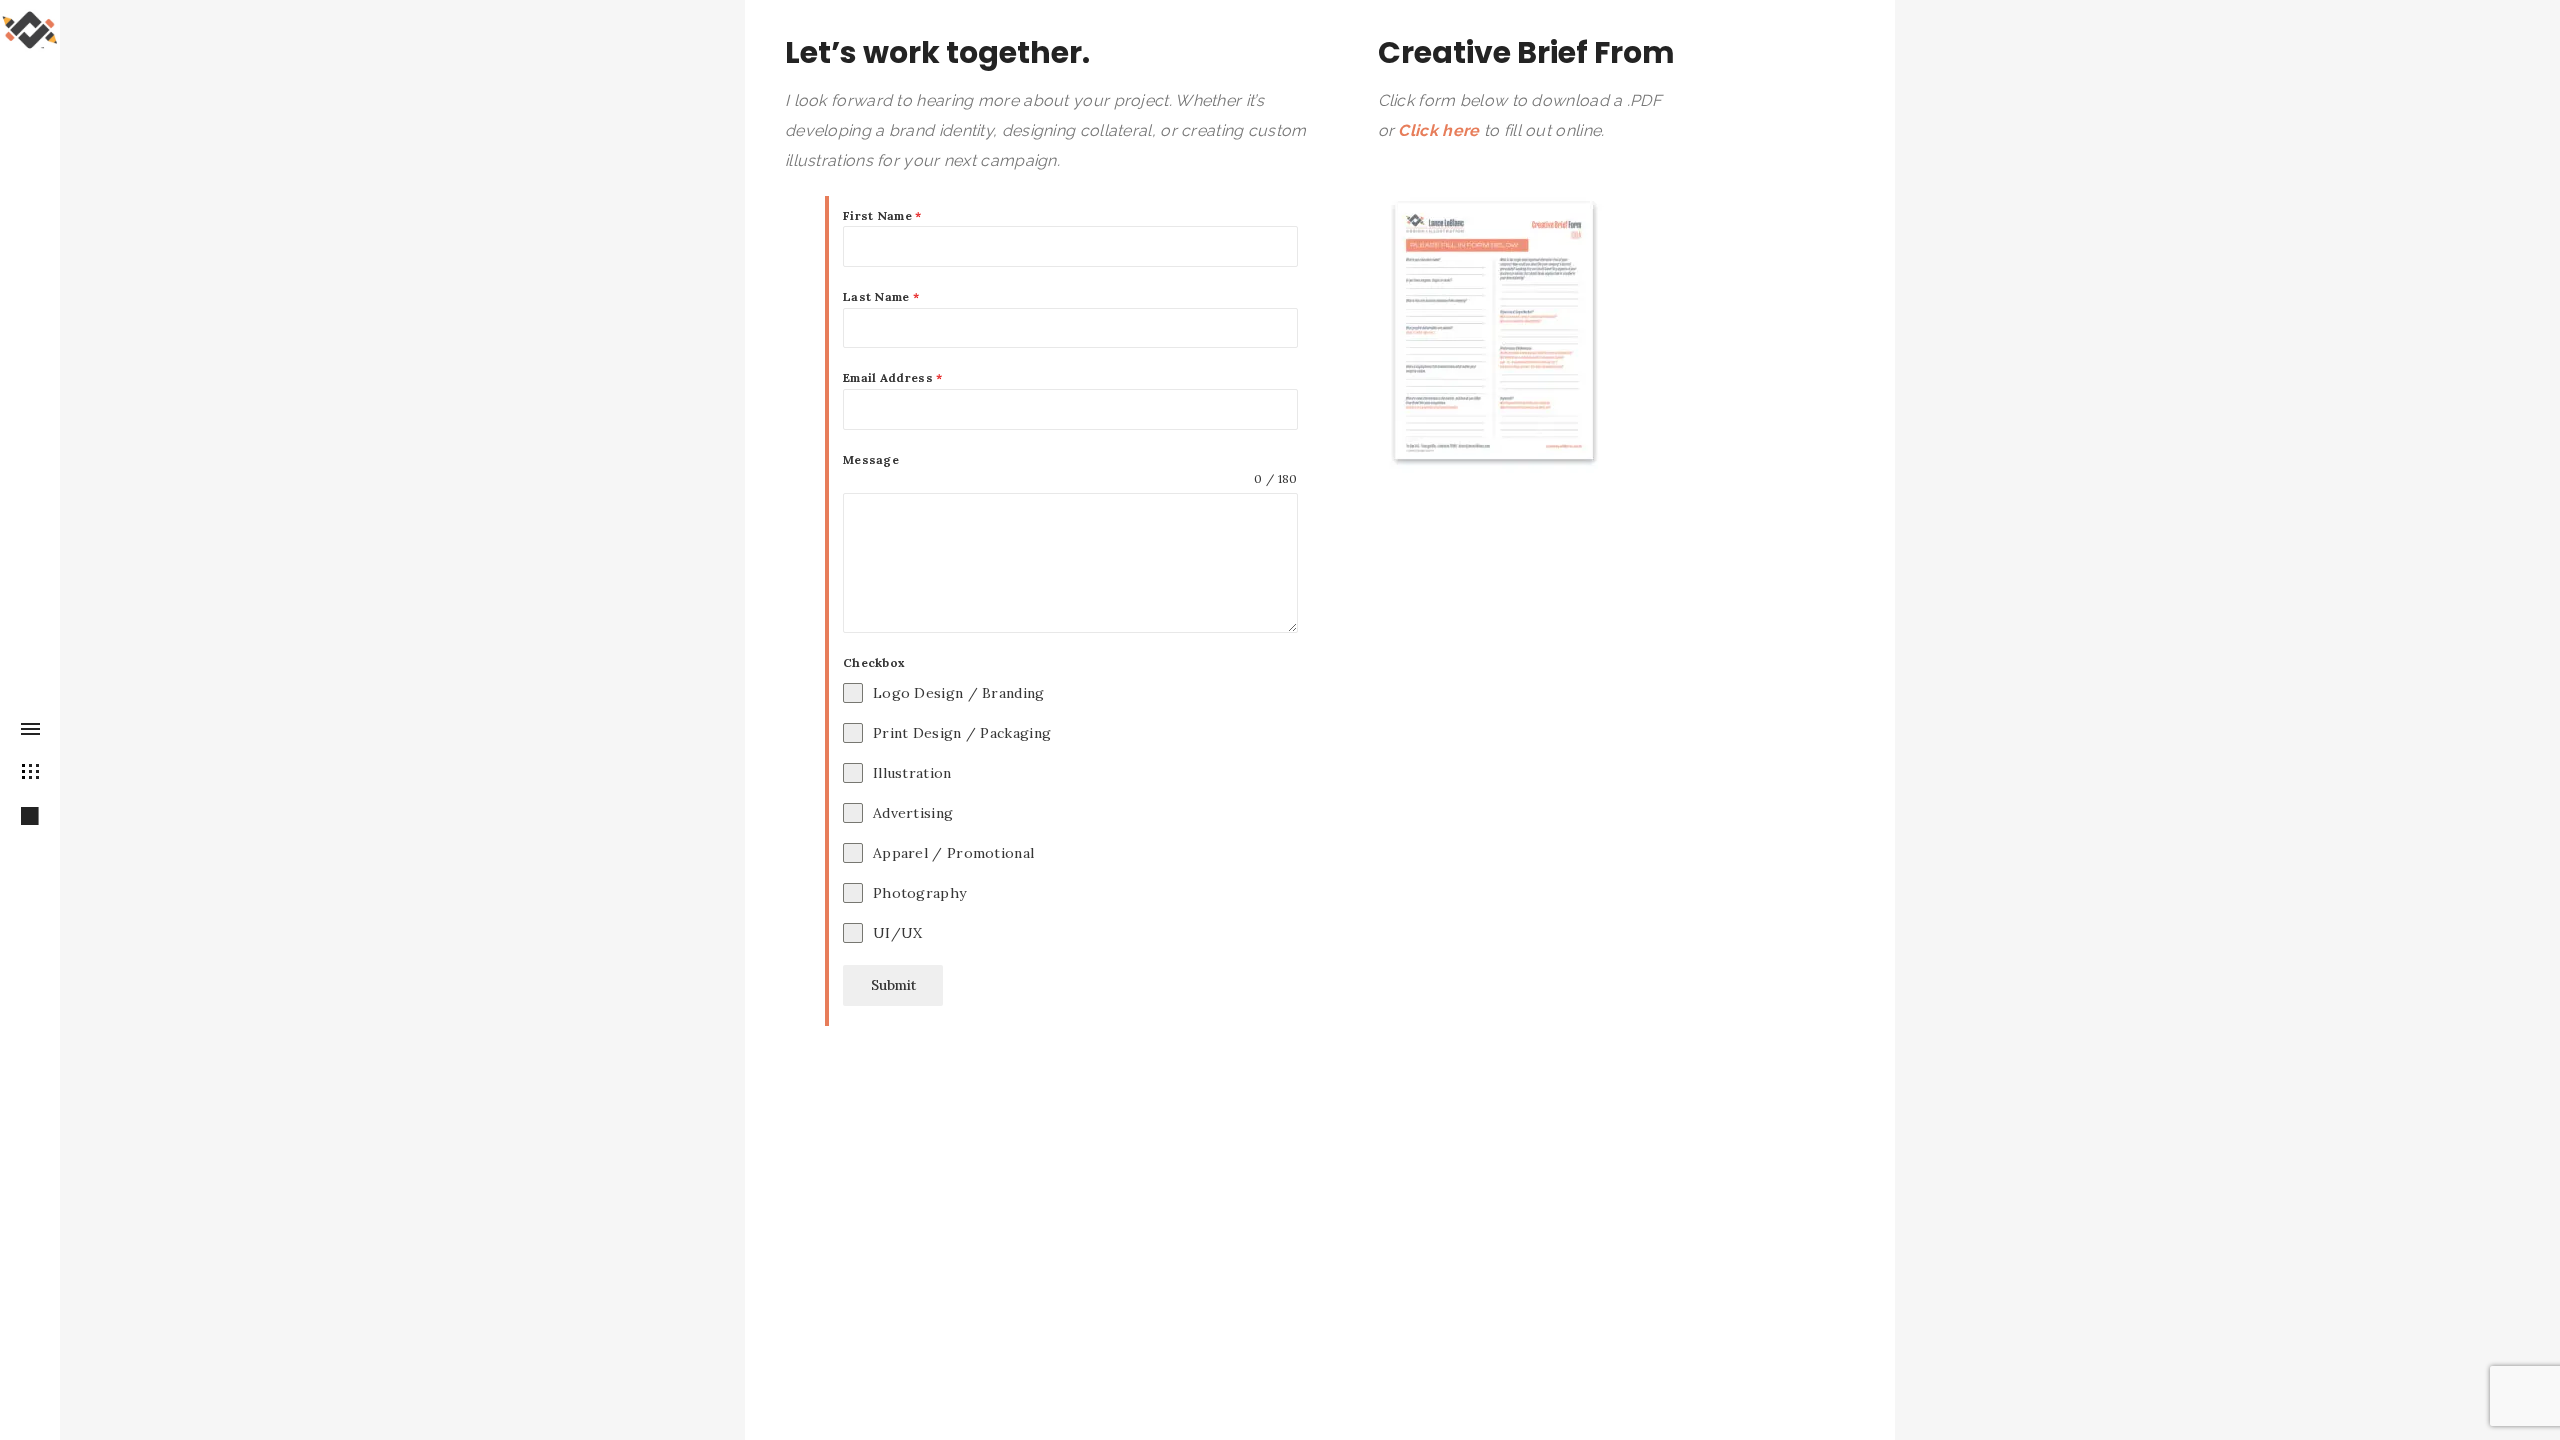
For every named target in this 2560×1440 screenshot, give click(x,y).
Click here (1438, 130)
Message (871, 459)
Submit (893, 985)
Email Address (893, 377)
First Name (882, 215)
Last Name (881, 296)
